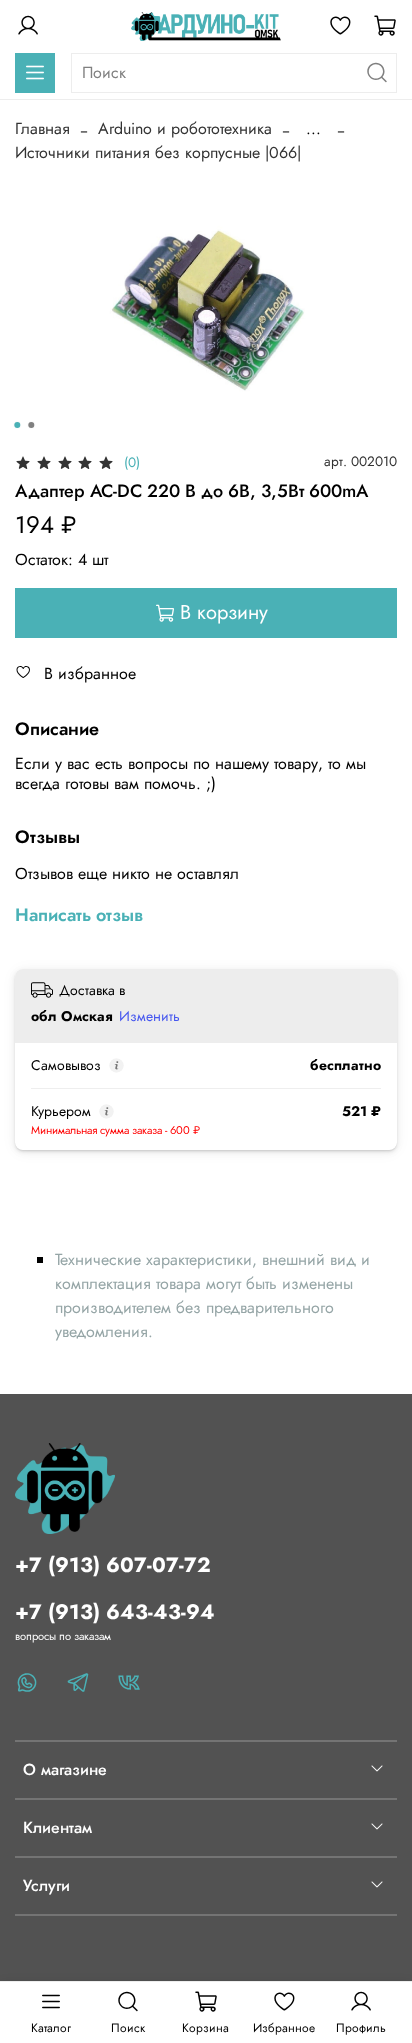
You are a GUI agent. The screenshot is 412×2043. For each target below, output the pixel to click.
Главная (42, 128)
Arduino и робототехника (185, 128)
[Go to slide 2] (31, 425)
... (313, 129)
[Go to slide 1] (17, 425)
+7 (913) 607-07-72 (113, 1565)
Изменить (149, 1016)
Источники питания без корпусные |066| (158, 152)
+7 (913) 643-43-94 (115, 1612)
